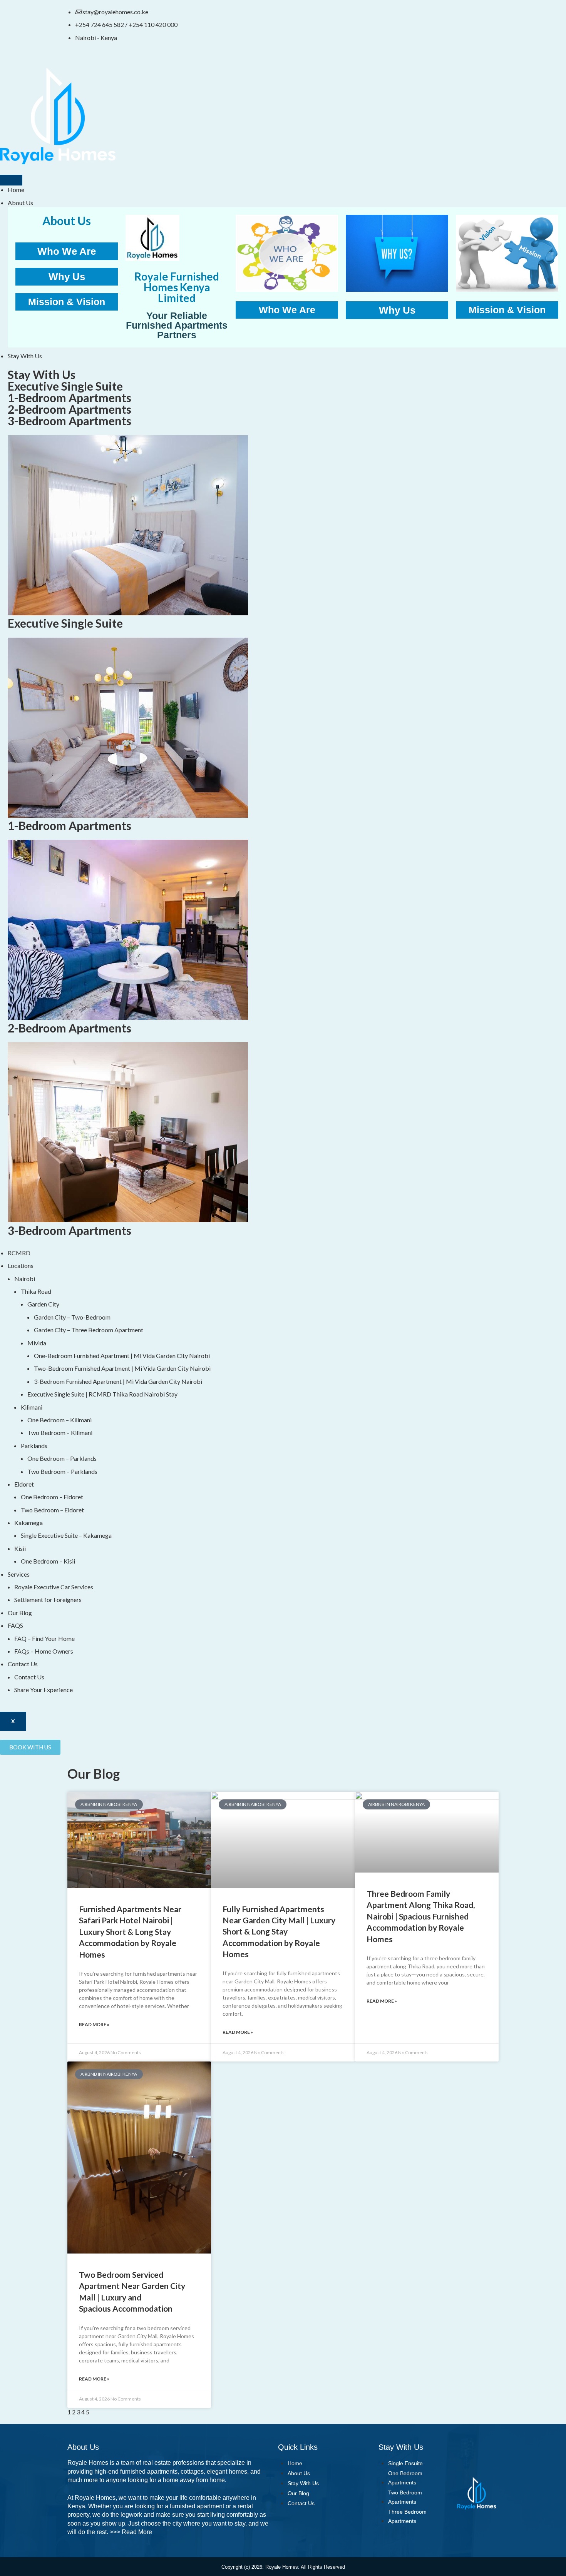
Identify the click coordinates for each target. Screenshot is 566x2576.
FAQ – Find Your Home (44, 1638)
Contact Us (23, 1664)
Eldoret (24, 1484)
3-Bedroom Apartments (69, 421)
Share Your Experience (44, 1690)
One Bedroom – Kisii (48, 1561)
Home (16, 190)
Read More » (94, 2024)
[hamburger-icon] (11, 180)
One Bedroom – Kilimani (59, 1420)
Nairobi (25, 1279)
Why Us (67, 277)
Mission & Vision (67, 302)
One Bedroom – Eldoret (52, 1497)
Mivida (37, 1343)
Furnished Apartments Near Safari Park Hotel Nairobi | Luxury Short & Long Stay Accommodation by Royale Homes (130, 1932)
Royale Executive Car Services (54, 1587)
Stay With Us (25, 356)
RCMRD (19, 1253)
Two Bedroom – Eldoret (52, 1510)
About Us (20, 203)
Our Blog (20, 1613)
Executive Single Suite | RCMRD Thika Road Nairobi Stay (102, 1394)
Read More (137, 2532)
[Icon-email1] (399, 17)
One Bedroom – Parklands (62, 1458)
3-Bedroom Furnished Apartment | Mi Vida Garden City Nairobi (118, 1381)
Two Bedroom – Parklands (62, 1471)
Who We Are (67, 251)
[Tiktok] (358, 17)
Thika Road (36, 1291)
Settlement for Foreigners (48, 1600)
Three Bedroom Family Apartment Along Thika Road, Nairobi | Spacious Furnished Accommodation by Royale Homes (421, 1916)
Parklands (34, 1446)
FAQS (15, 1625)
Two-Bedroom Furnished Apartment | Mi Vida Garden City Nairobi (122, 1368)
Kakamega (28, 1523)
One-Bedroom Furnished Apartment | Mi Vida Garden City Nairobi (122, 1356)
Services (19, 1574)
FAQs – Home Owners (44, 1651)
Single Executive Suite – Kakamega (66, 1535)
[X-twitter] (317, 17)
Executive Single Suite (65, 386)
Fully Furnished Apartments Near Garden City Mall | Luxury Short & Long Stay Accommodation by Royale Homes (279, 1932)
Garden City (43, 1304)
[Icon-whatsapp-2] (378, 17)
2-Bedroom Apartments (69, 409)
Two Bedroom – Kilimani (60, 1433)
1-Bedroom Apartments (69, 398)
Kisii (20, 1548)
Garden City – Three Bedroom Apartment (89, 1330)
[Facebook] (296, 17)
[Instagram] (337, 17)
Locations (21, 1265)
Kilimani (32, 1407)
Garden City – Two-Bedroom (72, 1317)
